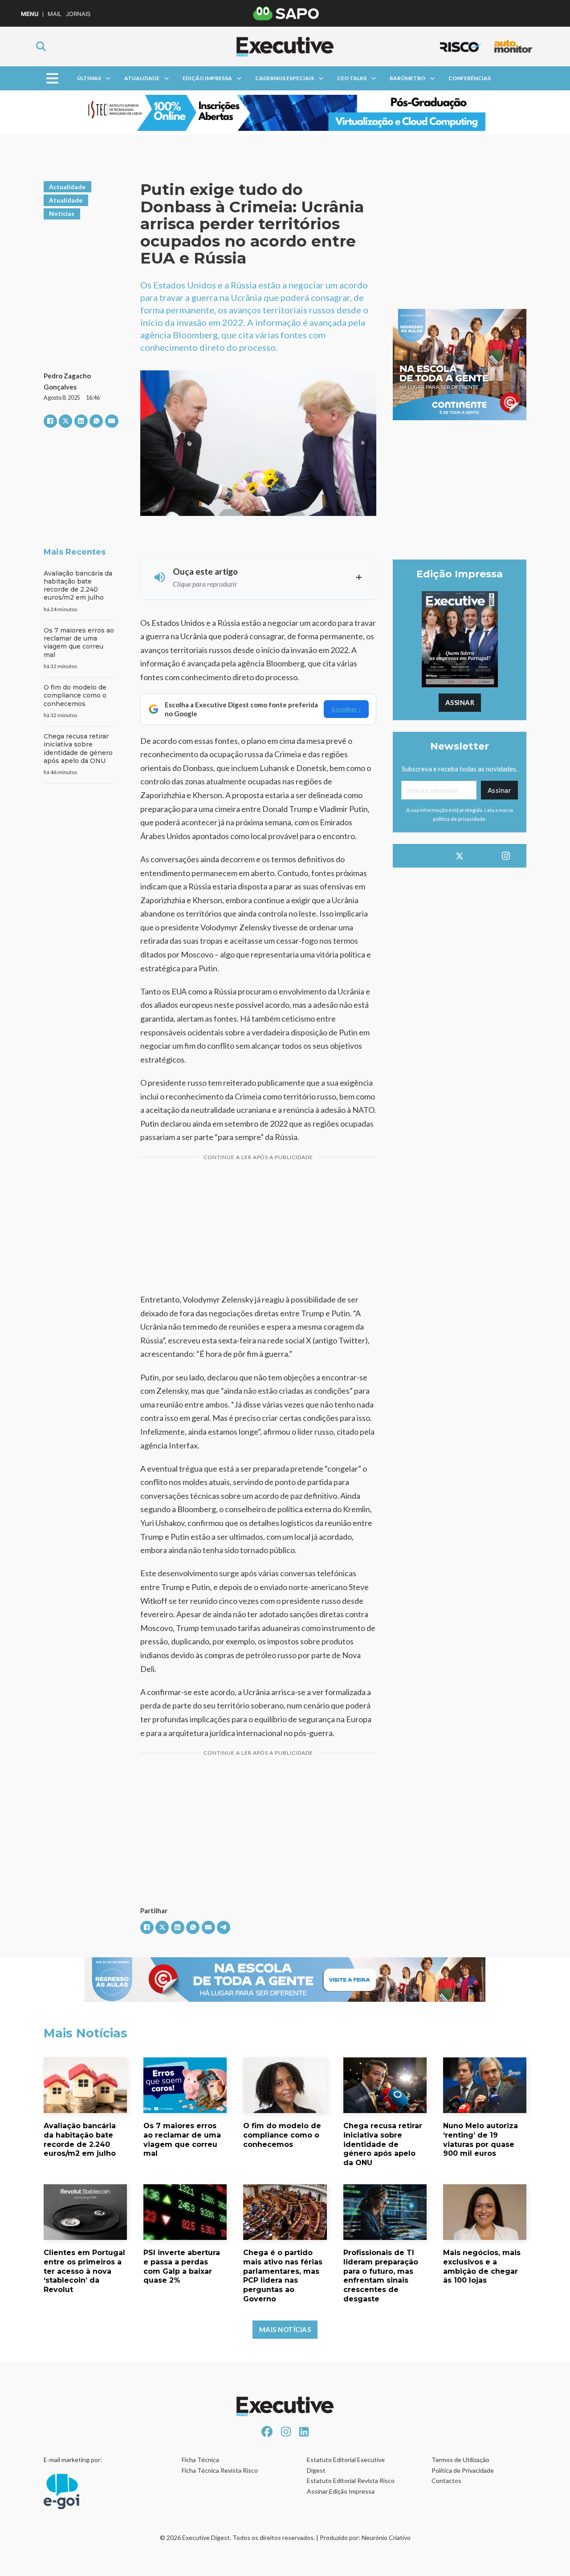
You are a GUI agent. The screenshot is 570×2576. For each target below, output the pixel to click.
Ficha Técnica (200, 2460)
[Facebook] (50, 421)
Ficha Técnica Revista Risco (220, 2470)
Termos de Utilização (460, 2460)
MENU (30, 14)
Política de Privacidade (463, 2470)
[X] (65, 421)
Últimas (89, 78)
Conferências (470, 78)
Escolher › (346, 709)
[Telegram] (224, 1927)
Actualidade (67, 187)
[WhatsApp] (96, 421)
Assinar (460, 702)
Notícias (62, 213)
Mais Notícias (285, 2329)
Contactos (446, 2481)
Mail (55, 14)
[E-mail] (112, 421)
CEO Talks (352, 78)
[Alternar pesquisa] (41, 46)
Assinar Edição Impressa (341, 2491)
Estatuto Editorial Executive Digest (346, 2465)
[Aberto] (52, 79)
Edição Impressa (207, 78)
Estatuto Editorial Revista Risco (351, 2481)
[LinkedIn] (81, 421)
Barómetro (407, 78)
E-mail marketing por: (73, 2460)
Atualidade (142, 78)
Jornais (78, 14)
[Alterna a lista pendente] (108, 78)
